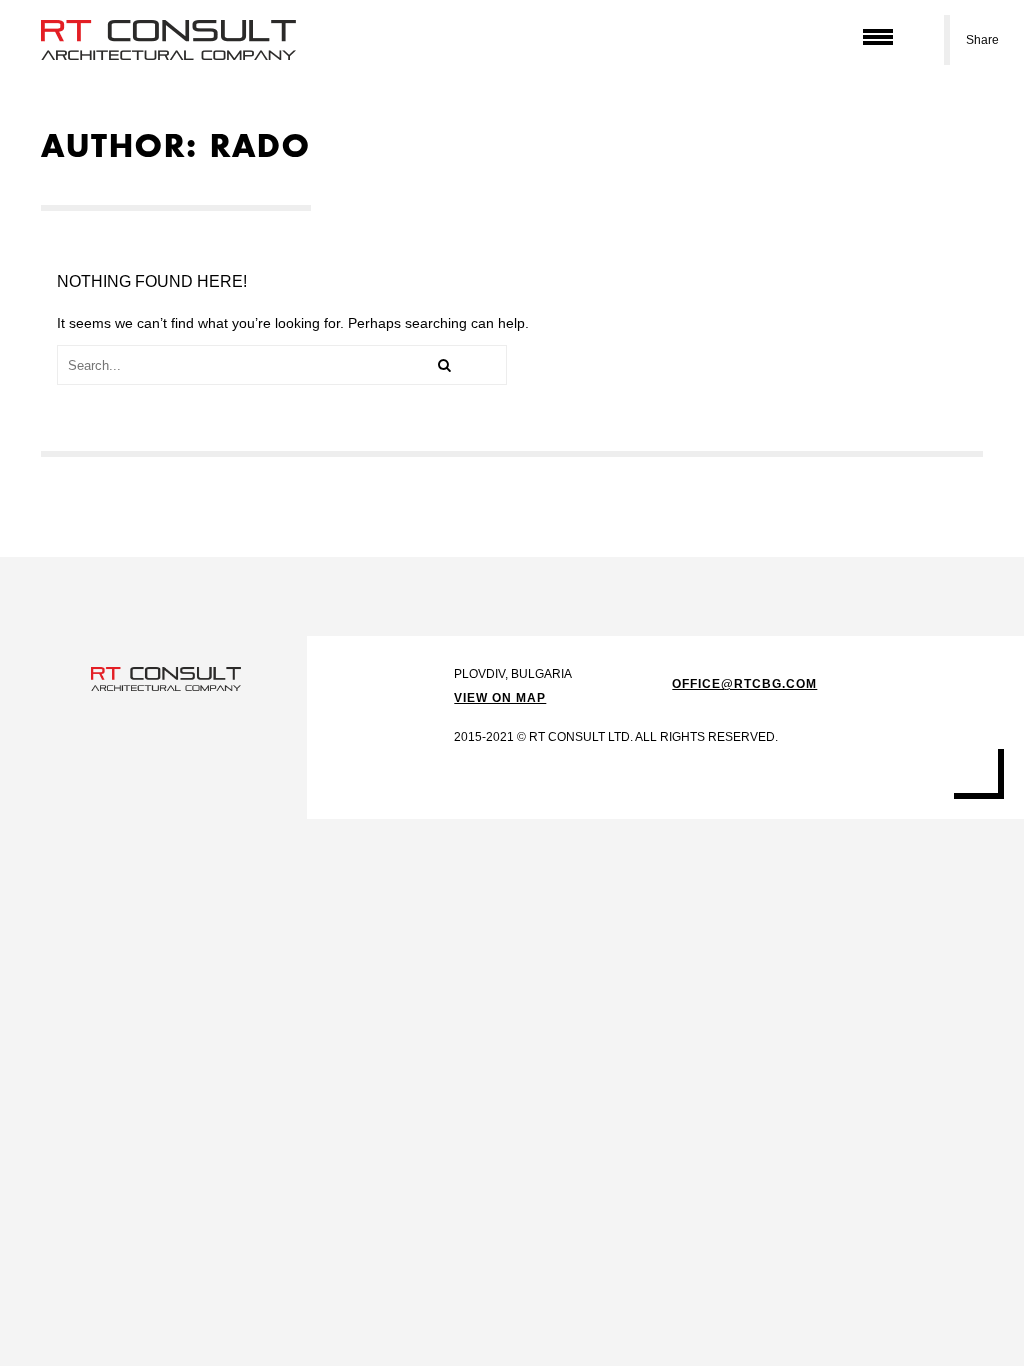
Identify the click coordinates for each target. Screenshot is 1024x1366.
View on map (500, 698)
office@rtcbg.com (744, 684)
